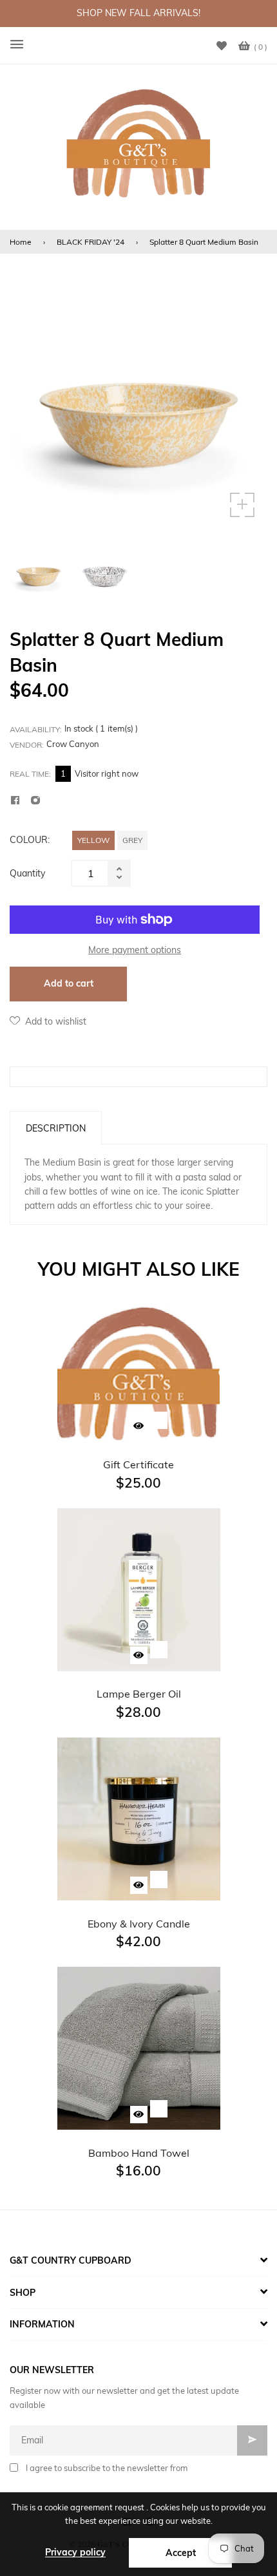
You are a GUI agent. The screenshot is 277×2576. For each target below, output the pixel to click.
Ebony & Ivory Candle (139, 1924)
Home (21, 242)
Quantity (27, 873)
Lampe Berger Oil (139, 1694)
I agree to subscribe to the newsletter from (107, 2468)
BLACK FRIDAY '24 (91, 242)
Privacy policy (75, 2552)
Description (56, 1128)
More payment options (135, 950)
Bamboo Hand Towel (139, 2153)
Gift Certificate (138, 1464)
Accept (181, 2553)
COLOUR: (30, 840)
